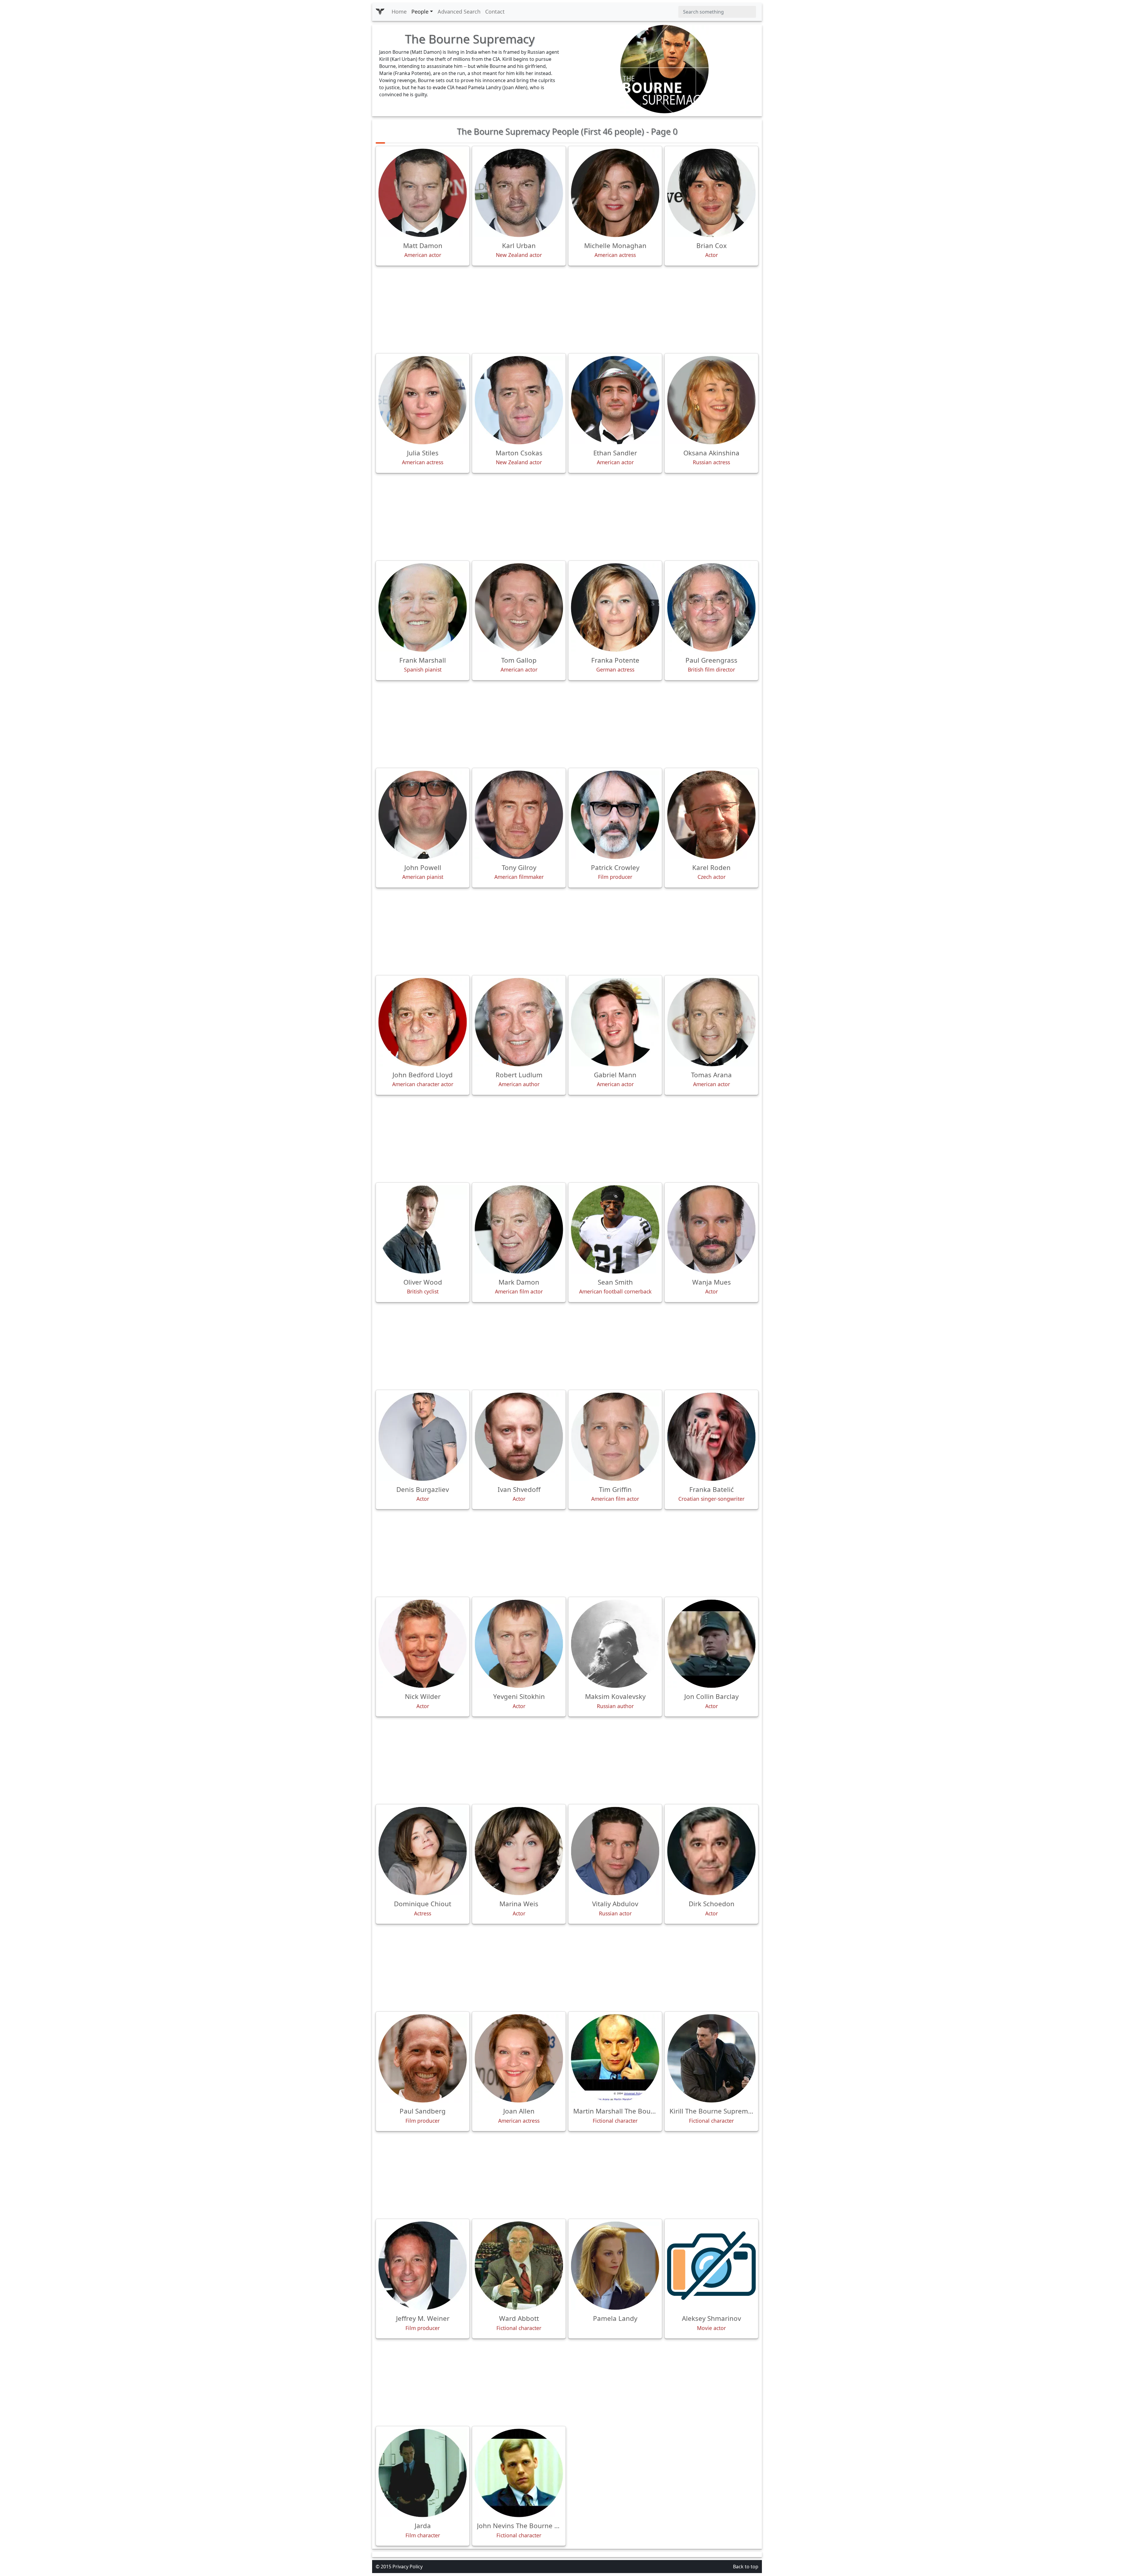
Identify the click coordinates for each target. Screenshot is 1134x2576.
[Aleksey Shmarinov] (711, 2266)
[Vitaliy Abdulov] (615, 1851)
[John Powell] (423, 815)
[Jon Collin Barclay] (711, 1644)
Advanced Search (459, 12)
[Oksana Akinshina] (711, 400)
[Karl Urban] (519, 193)
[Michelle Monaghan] (615, 193)
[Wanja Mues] (711, 1229)
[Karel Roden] (711, 815)
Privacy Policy (408, 2567)
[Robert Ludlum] (519, 1022)
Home (399, 12)
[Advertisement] (567, 309)
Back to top (746, 2567)
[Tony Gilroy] (519, 815)
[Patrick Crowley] (615, 815)
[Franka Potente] (615, 607)
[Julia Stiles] (423, 400)
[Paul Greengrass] (711, 607)
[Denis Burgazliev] (423, 1437)
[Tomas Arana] (711, 1022)
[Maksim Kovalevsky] (615, 1644)
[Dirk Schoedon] (711, 1851)
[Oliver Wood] (423, 1229)
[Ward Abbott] (519, 2266)
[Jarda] (423, 2473)
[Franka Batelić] (711, 1437)
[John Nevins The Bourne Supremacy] (519, 2473)
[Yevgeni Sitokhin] (519, 1644)
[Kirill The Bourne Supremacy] (711, 2058)
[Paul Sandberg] (423, 2058)
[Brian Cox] (711, 193)
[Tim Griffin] (615, 1437)
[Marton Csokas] (519, 400)
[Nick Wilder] (423, 1644)
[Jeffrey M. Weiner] (423, 2266)
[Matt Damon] (423, 193)
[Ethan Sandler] (615, 400)
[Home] (380, 12)
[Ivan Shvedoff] (519, 1437)
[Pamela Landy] (615, 2266)
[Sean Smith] (615, 1229)
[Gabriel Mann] (615, 1022)
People (420, 12)
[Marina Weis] (519, 1851)
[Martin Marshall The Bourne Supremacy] (615, 2058)
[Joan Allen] (519, 2058)
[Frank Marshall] (423, 607)
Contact (495, 12)
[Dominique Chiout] (423, 1851)
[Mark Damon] (519, 1229)
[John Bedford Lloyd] (423, 1022)
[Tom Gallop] (519, 607)
